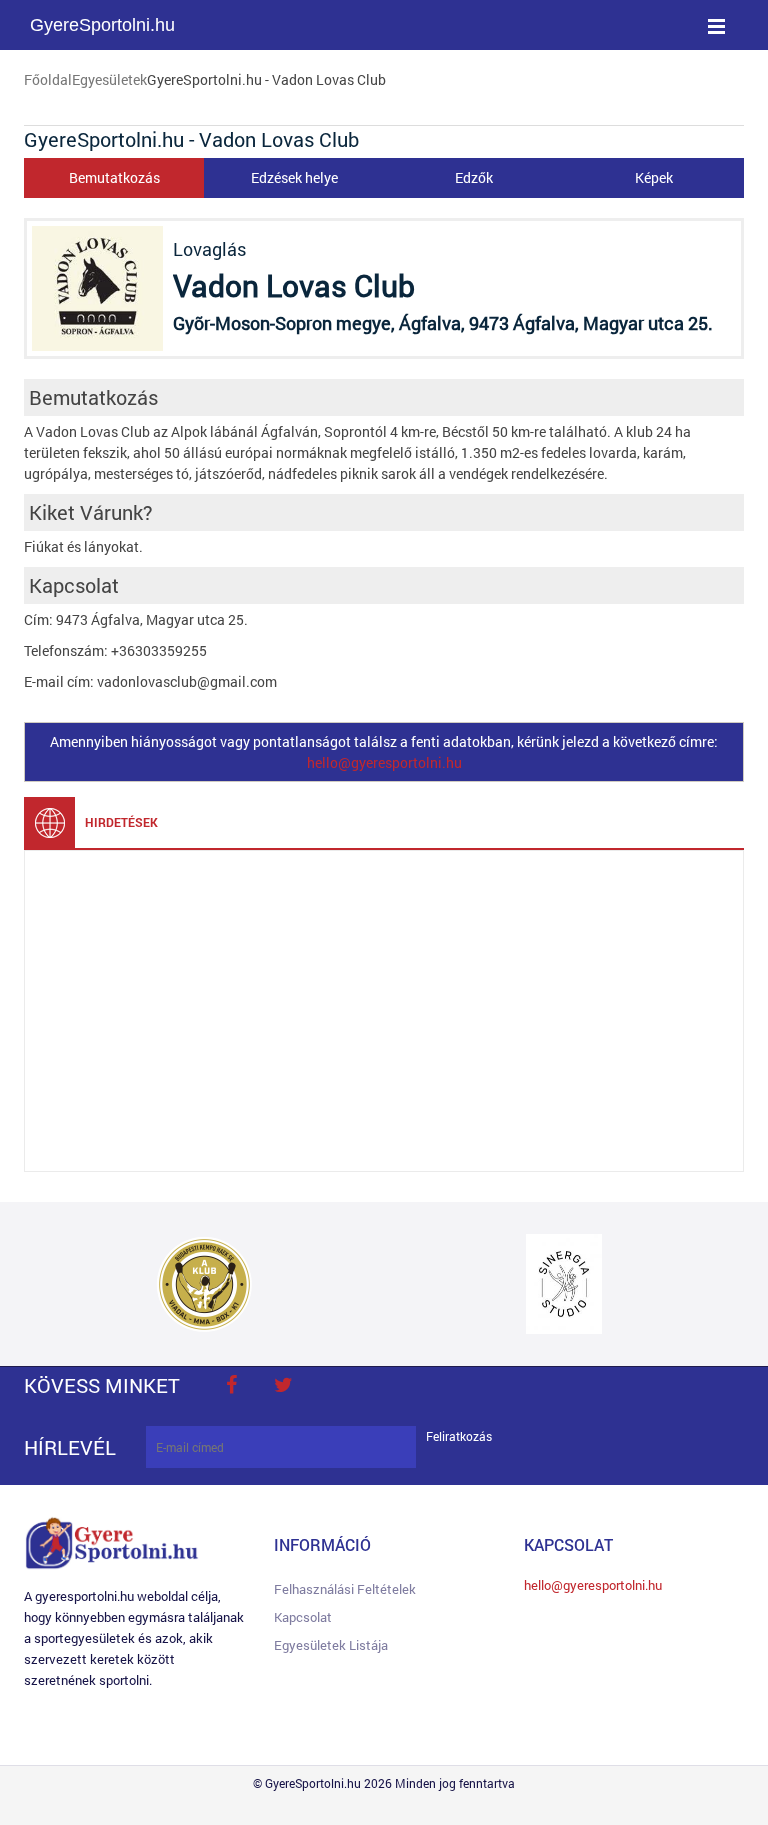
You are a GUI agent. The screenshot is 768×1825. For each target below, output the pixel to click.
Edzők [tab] (474, 177)
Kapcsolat (303, 1617)
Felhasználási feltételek (345, 1589)
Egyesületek (109, 79)
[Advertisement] (384, 1011)
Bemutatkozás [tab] (114, 177)
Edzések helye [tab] (294, 177)
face (231, 1385)
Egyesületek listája (331, 1645)
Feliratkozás (459, 1436)
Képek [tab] (654, 177)
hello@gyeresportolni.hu (384, 762)
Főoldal (48, 79)
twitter (283, 1385)
